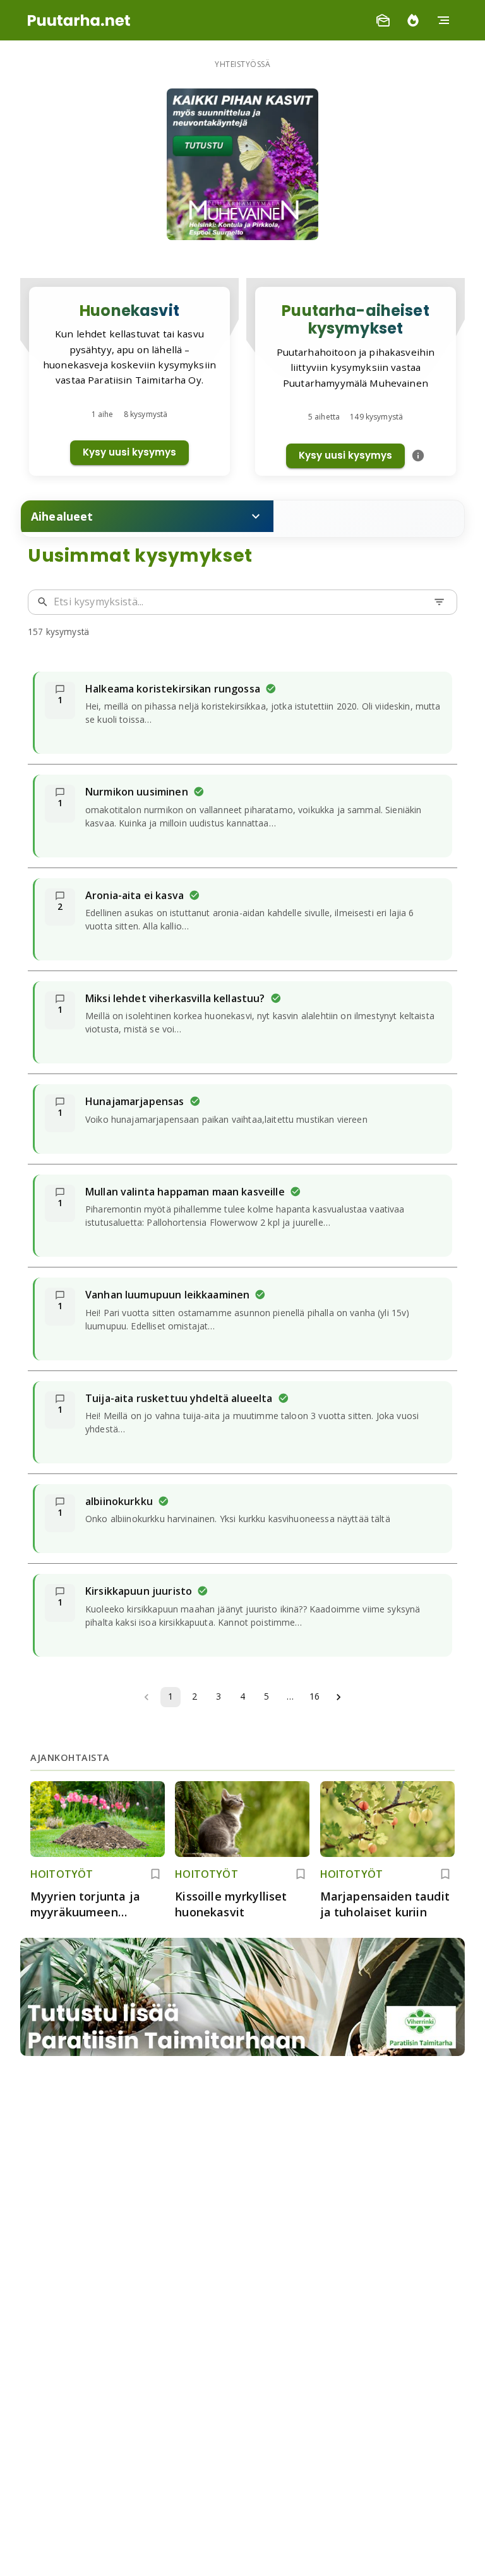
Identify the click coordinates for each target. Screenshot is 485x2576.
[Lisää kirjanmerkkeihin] (155, 1874)
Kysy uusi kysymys (129, 452)
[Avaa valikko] (443, 20)
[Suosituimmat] (413, 20)
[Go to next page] (338, 1697)
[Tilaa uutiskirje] (383, 20)
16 (314, 1696)
